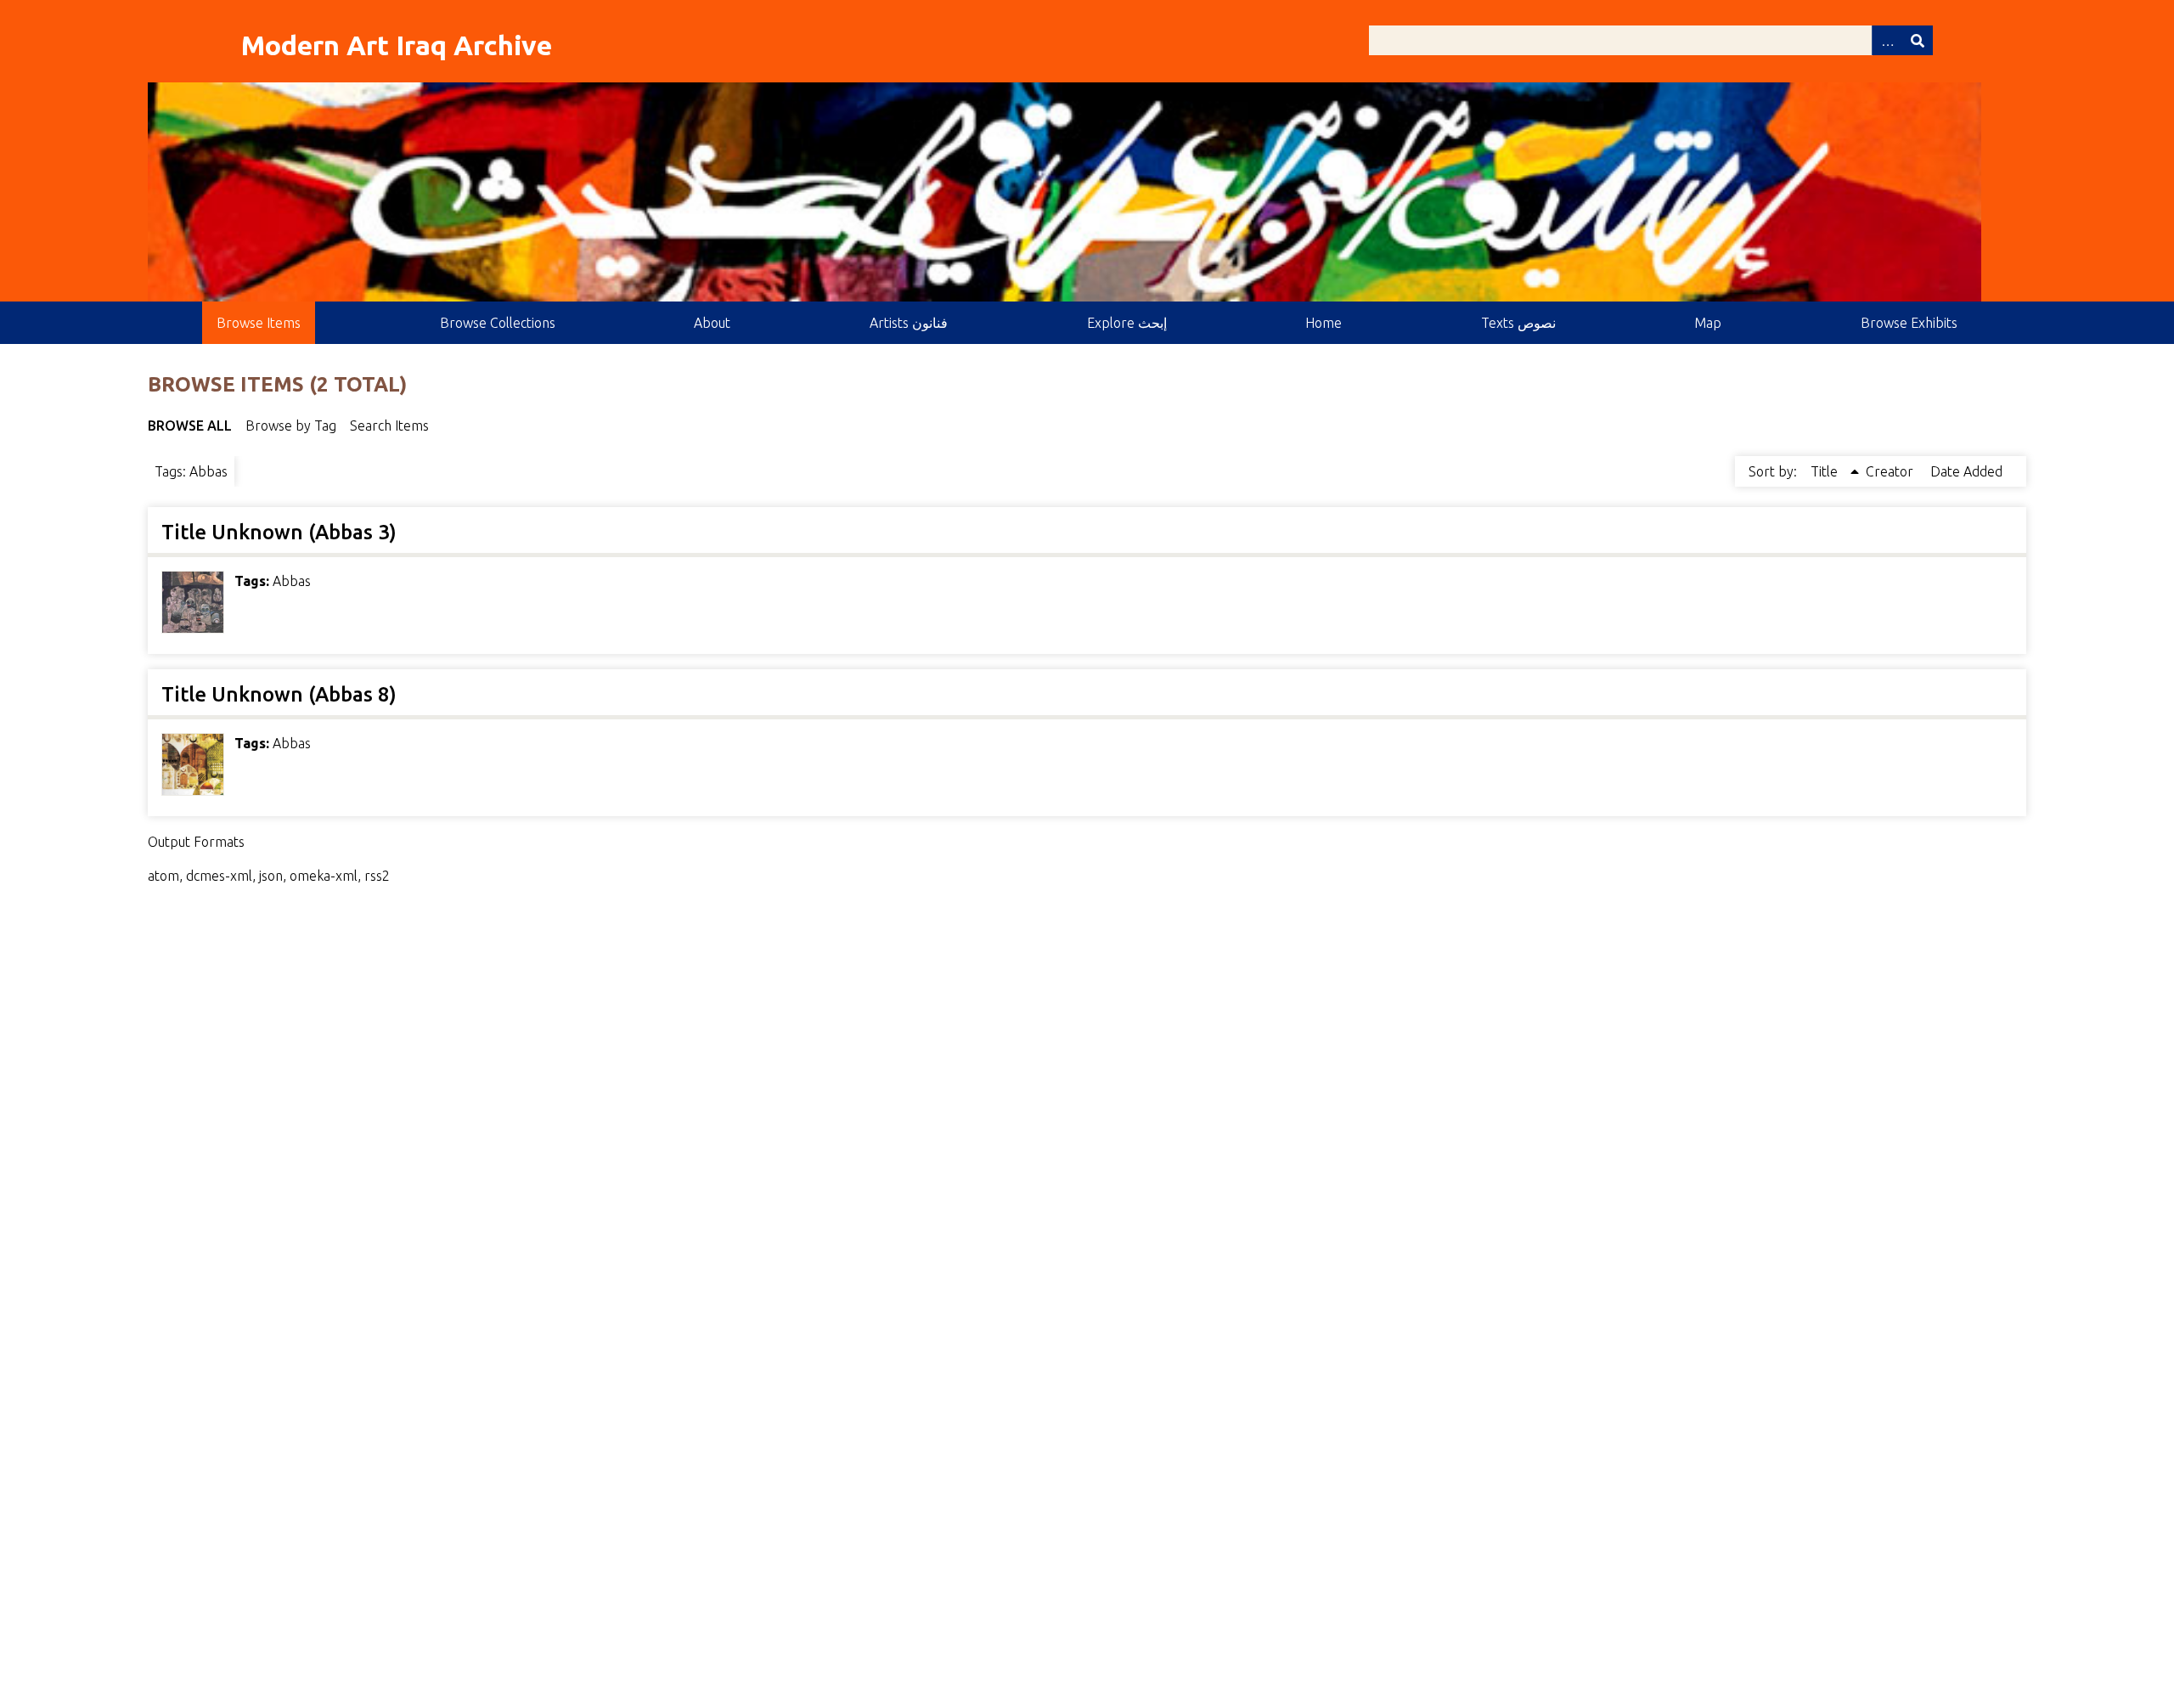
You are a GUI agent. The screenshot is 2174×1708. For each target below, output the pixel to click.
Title (1826, 471)
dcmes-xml (219, 876)
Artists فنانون (909, 323)
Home (1324, 323)
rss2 (377, 876)
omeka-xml (324, 876)
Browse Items (259, 323)
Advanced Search (1887, 40)
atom (163, 876)
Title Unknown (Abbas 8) (279, 694)
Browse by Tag (291, 426)
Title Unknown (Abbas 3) (279, 532)
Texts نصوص (1518, 323)
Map (1708, 323)
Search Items (389, 426)
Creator (1891, 471)
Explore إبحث (1127, 323)
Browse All (190, 426)
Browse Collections (498, 323)
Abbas (292, 581)
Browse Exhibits (1909, 323)
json (271, 876)
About (712, 323)
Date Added (1966, 471)
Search (1918, 40)
